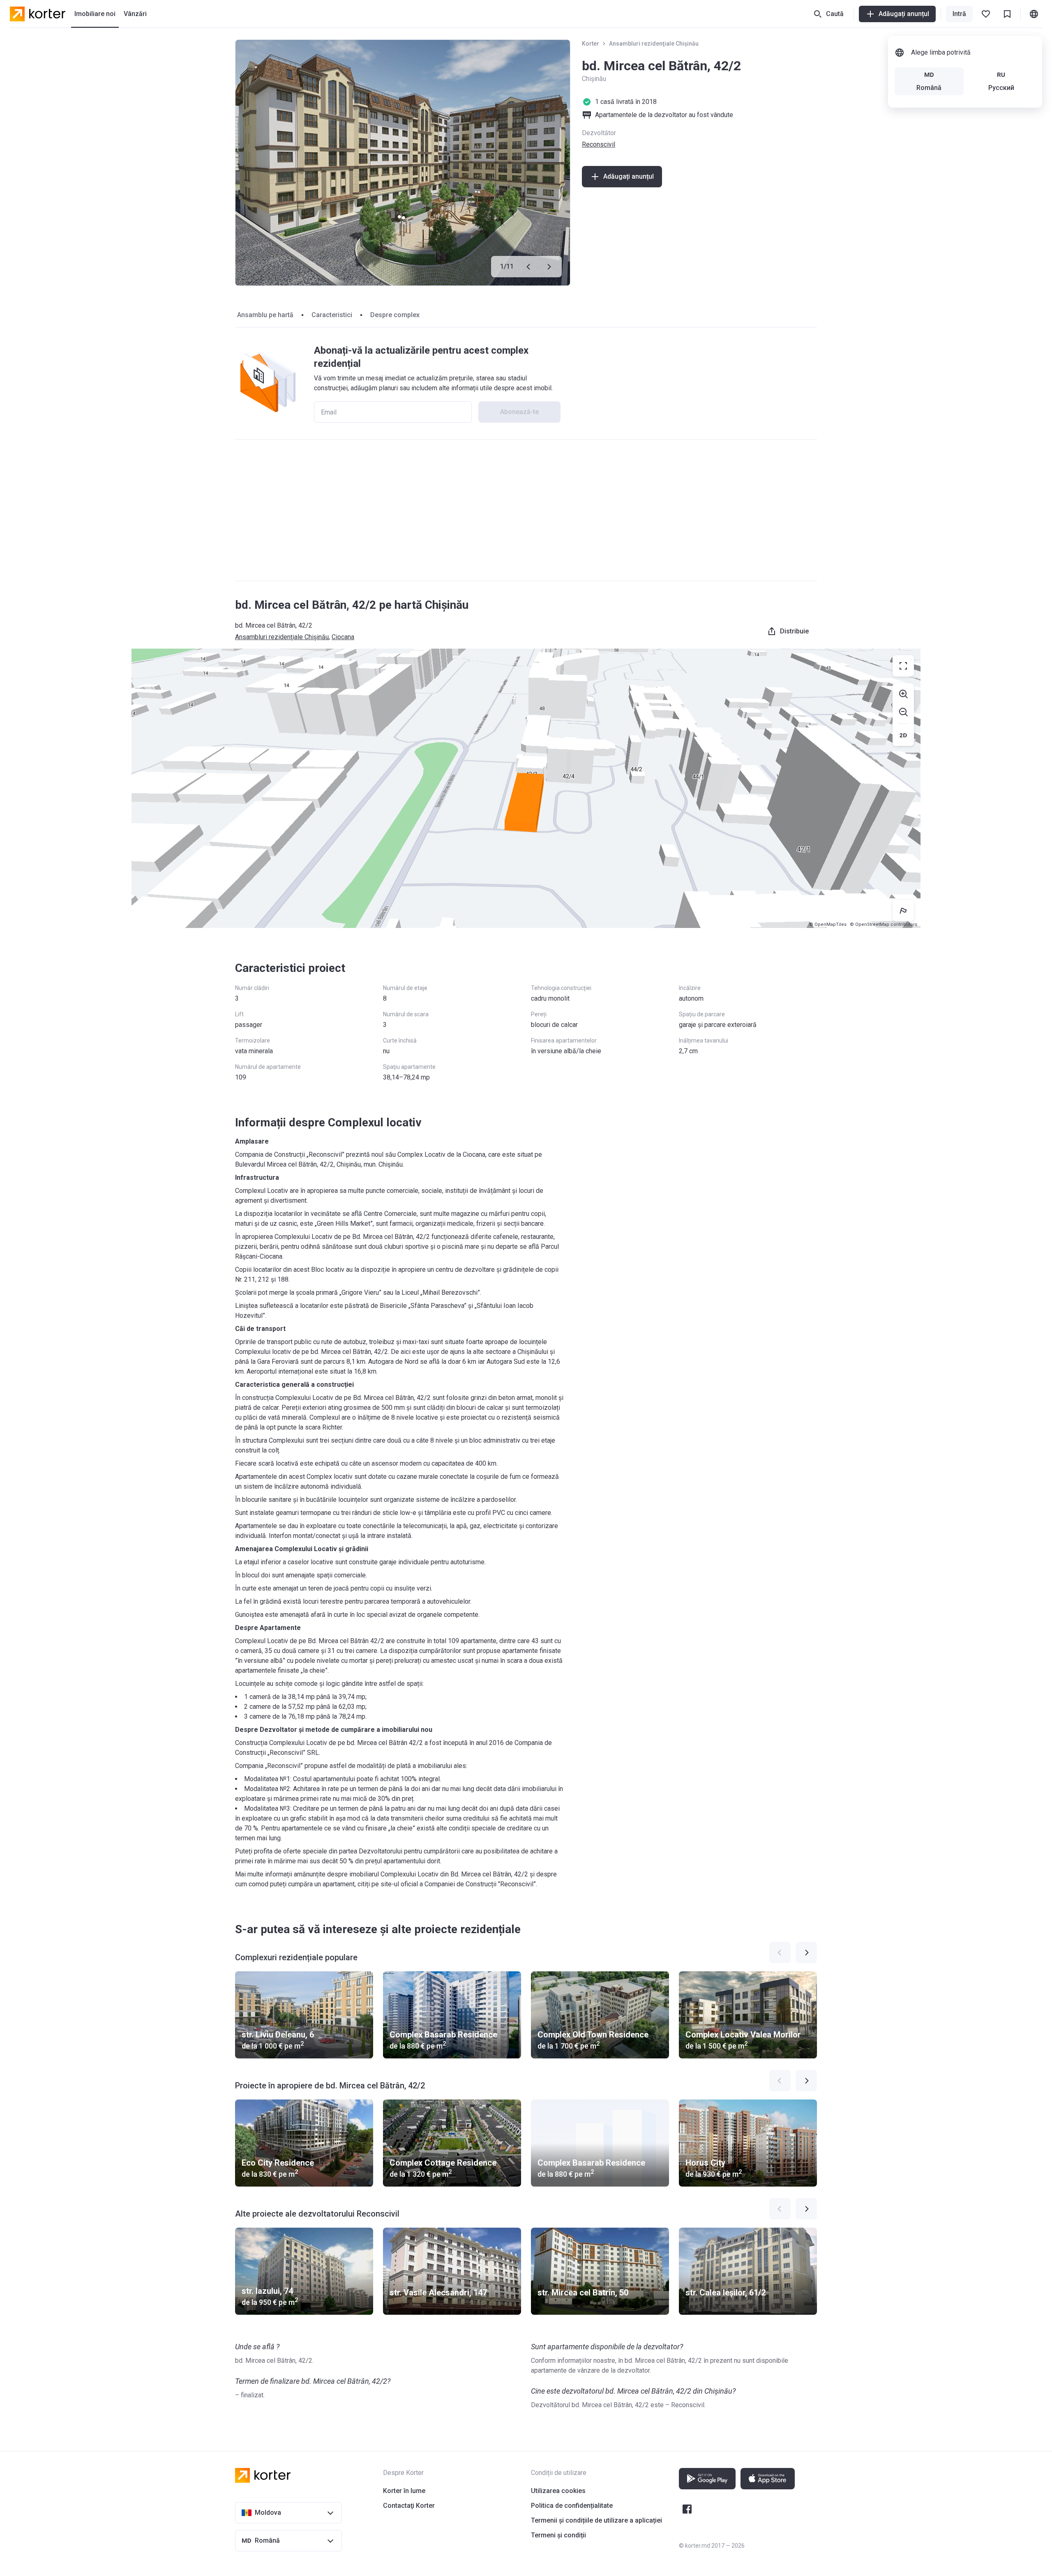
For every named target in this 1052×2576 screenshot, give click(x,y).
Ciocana (343, 637)
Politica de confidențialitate (572, 2506)
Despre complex (395, 315)
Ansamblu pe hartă (265, 315)
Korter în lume (404, 2491)
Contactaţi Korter (409, 2506)
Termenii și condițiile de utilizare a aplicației (596, 2520)
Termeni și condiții (558, 2535)
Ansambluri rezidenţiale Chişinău (654, 44)
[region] (526, 788)
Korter (591, 44)
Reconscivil (599, 144)
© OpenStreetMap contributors (884, 924)
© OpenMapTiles (828, 924)
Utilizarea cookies (558, 2491)
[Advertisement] (526, 510)
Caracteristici (332, 315)
